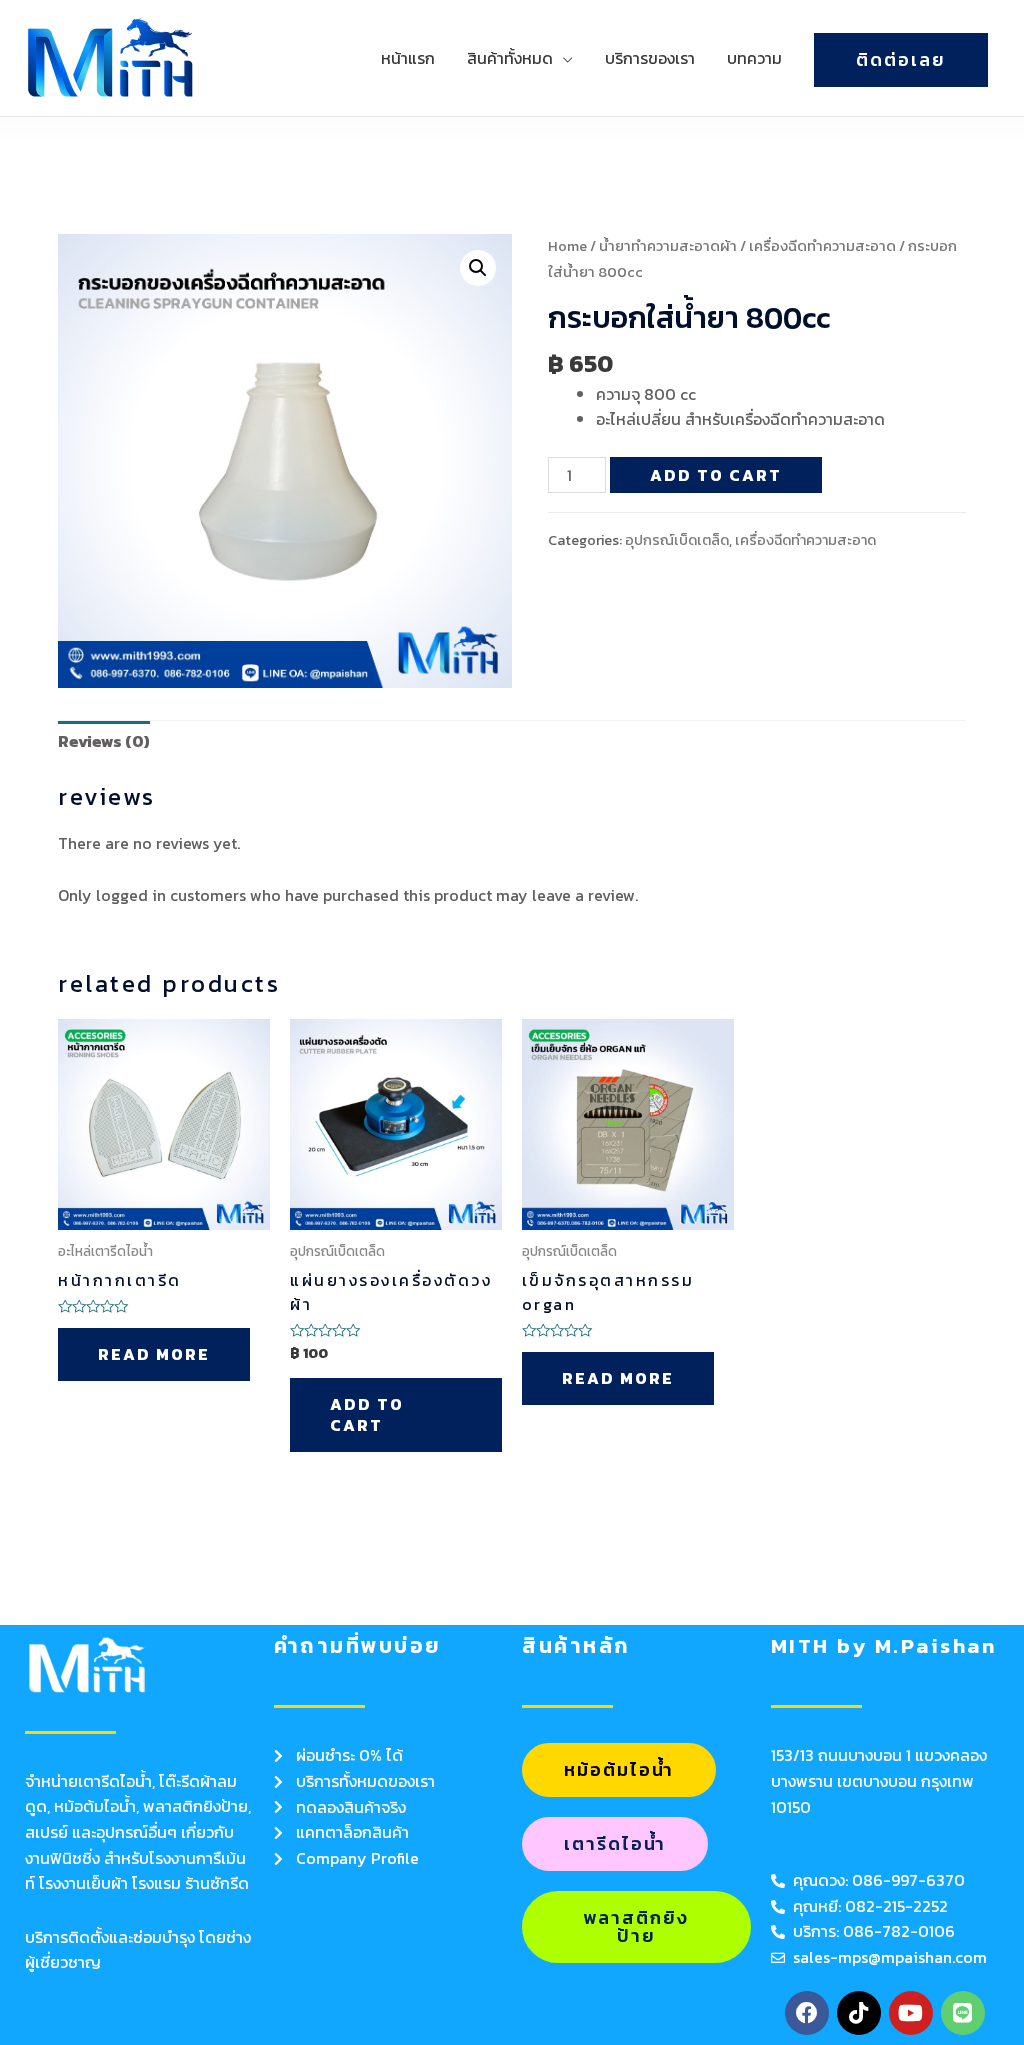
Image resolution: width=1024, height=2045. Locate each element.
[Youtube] (911, 2013)
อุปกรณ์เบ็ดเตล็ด (677, 540)
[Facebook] (807, 2013)
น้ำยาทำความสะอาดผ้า (668, 246)
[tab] (104, 742)
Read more (154, 1354)
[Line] (963, 2013)
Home (567, 246)
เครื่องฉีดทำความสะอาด (822, 246)
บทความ (754, 58)
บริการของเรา (650, 58)
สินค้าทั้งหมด (510, 58)
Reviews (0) (104, 741)
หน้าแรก (408, 58)
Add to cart (716, 475)
